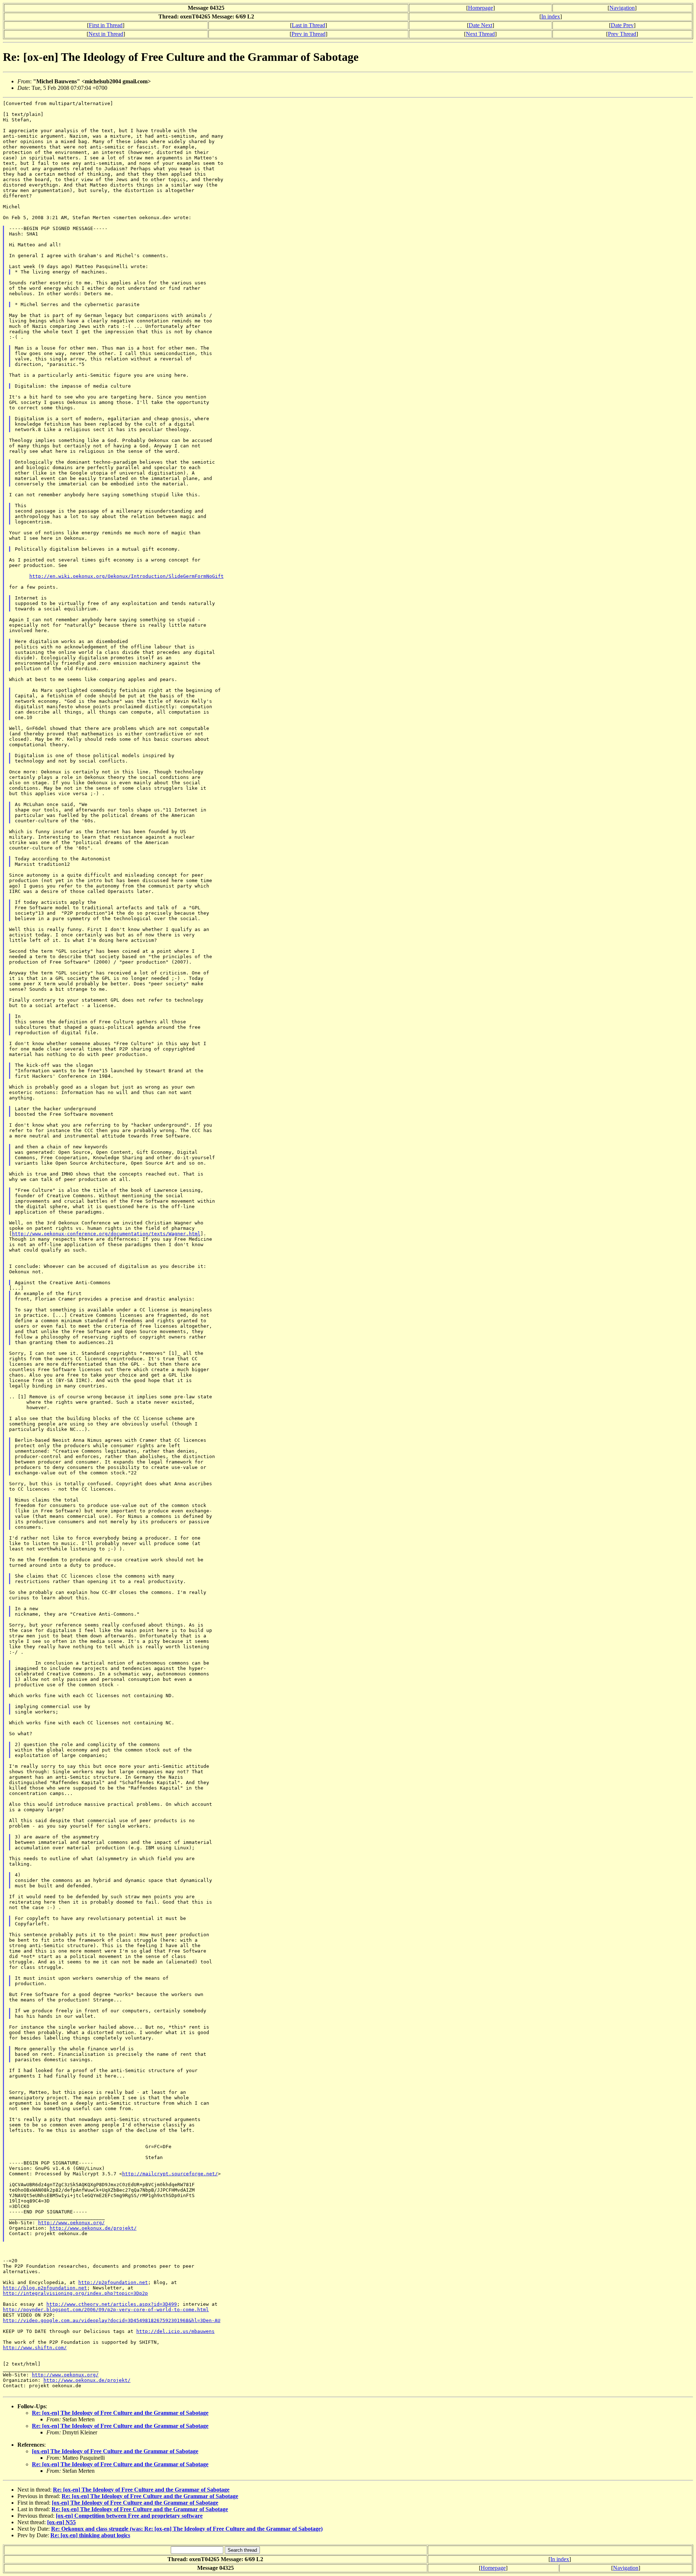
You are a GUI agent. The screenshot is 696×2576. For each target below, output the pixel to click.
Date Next (480, 25)
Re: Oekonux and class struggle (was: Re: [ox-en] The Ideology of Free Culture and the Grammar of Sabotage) (187, 2529)
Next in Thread (106, 34)
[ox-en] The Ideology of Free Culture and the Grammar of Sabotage (115, 2451)
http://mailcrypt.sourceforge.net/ (170, 2174)
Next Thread (480, 34)
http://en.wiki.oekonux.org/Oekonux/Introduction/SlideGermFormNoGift (127, 576)
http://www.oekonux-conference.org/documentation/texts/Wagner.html (106, 1234)
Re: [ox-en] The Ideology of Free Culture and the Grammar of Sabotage (120, 2413)
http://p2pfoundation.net (113, 2282)
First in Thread (106, 25)
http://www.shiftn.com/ (35, 2348)
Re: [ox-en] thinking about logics (90, 2535)
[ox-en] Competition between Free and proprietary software (129, 2516)
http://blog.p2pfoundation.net (45, 2288)
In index (551, 16)
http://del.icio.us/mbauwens (175, 2331)
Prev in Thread (308, 34)
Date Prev (622, 25)
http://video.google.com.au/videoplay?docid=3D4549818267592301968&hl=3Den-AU (112, 2320)
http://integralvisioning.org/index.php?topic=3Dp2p (75, 2293)
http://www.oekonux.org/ (71, 2223)
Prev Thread (622, 34)
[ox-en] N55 (61, 2522)
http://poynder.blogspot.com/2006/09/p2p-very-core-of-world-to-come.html (106, 2310)
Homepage (480, 8)
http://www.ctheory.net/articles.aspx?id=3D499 (112, 2304)
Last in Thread (308, 25)
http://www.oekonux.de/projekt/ (93, 2228)
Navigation (622, 8)
